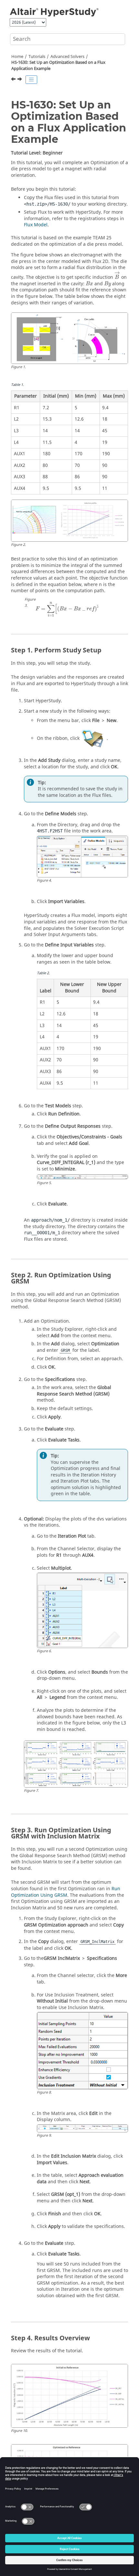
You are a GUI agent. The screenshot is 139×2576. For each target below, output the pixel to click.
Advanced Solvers (67, 57)
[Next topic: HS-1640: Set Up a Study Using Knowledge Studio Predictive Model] (20, 80)
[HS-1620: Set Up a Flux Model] (14, 80)
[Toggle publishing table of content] (31, 80)
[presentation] (117, 275)
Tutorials (37, 57)
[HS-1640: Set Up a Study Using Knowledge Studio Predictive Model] (20, 80)
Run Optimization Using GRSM (66, 1892)
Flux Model (36, 225)
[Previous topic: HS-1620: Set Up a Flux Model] (14, 80)
